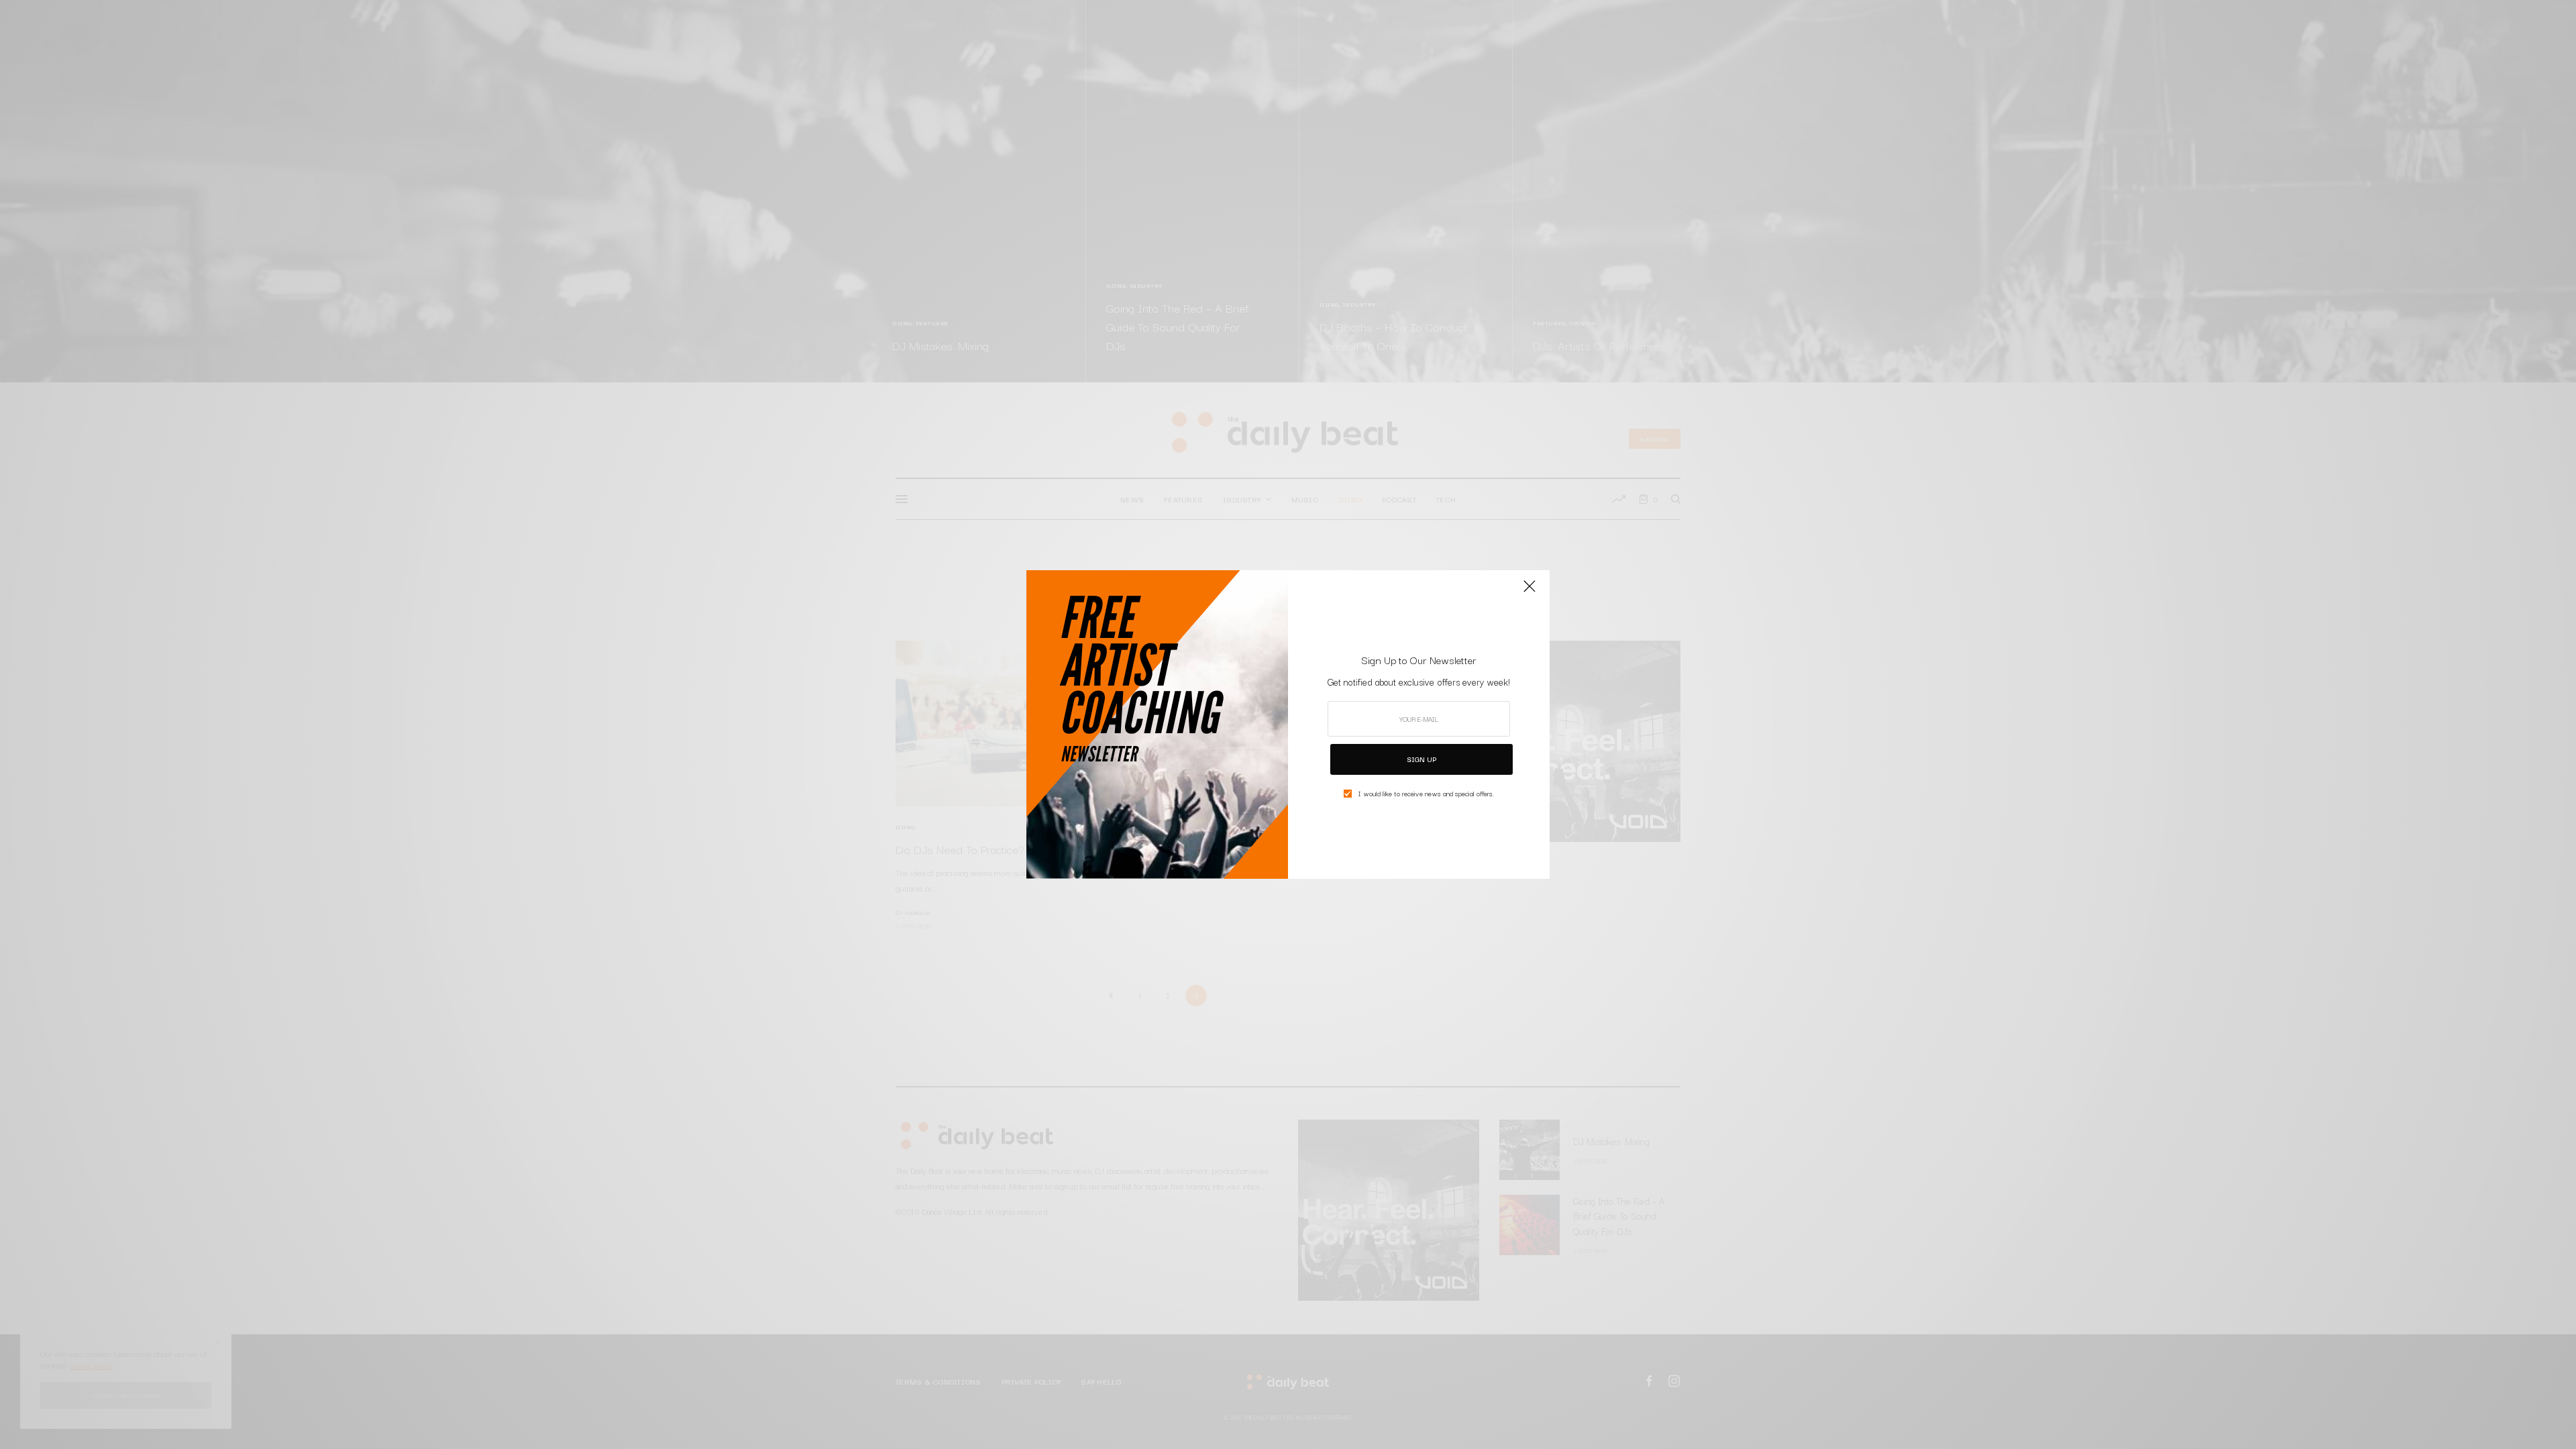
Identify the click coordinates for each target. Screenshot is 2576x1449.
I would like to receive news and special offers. (1426, 794)
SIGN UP (1421, 759)
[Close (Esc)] (1529, 592)
